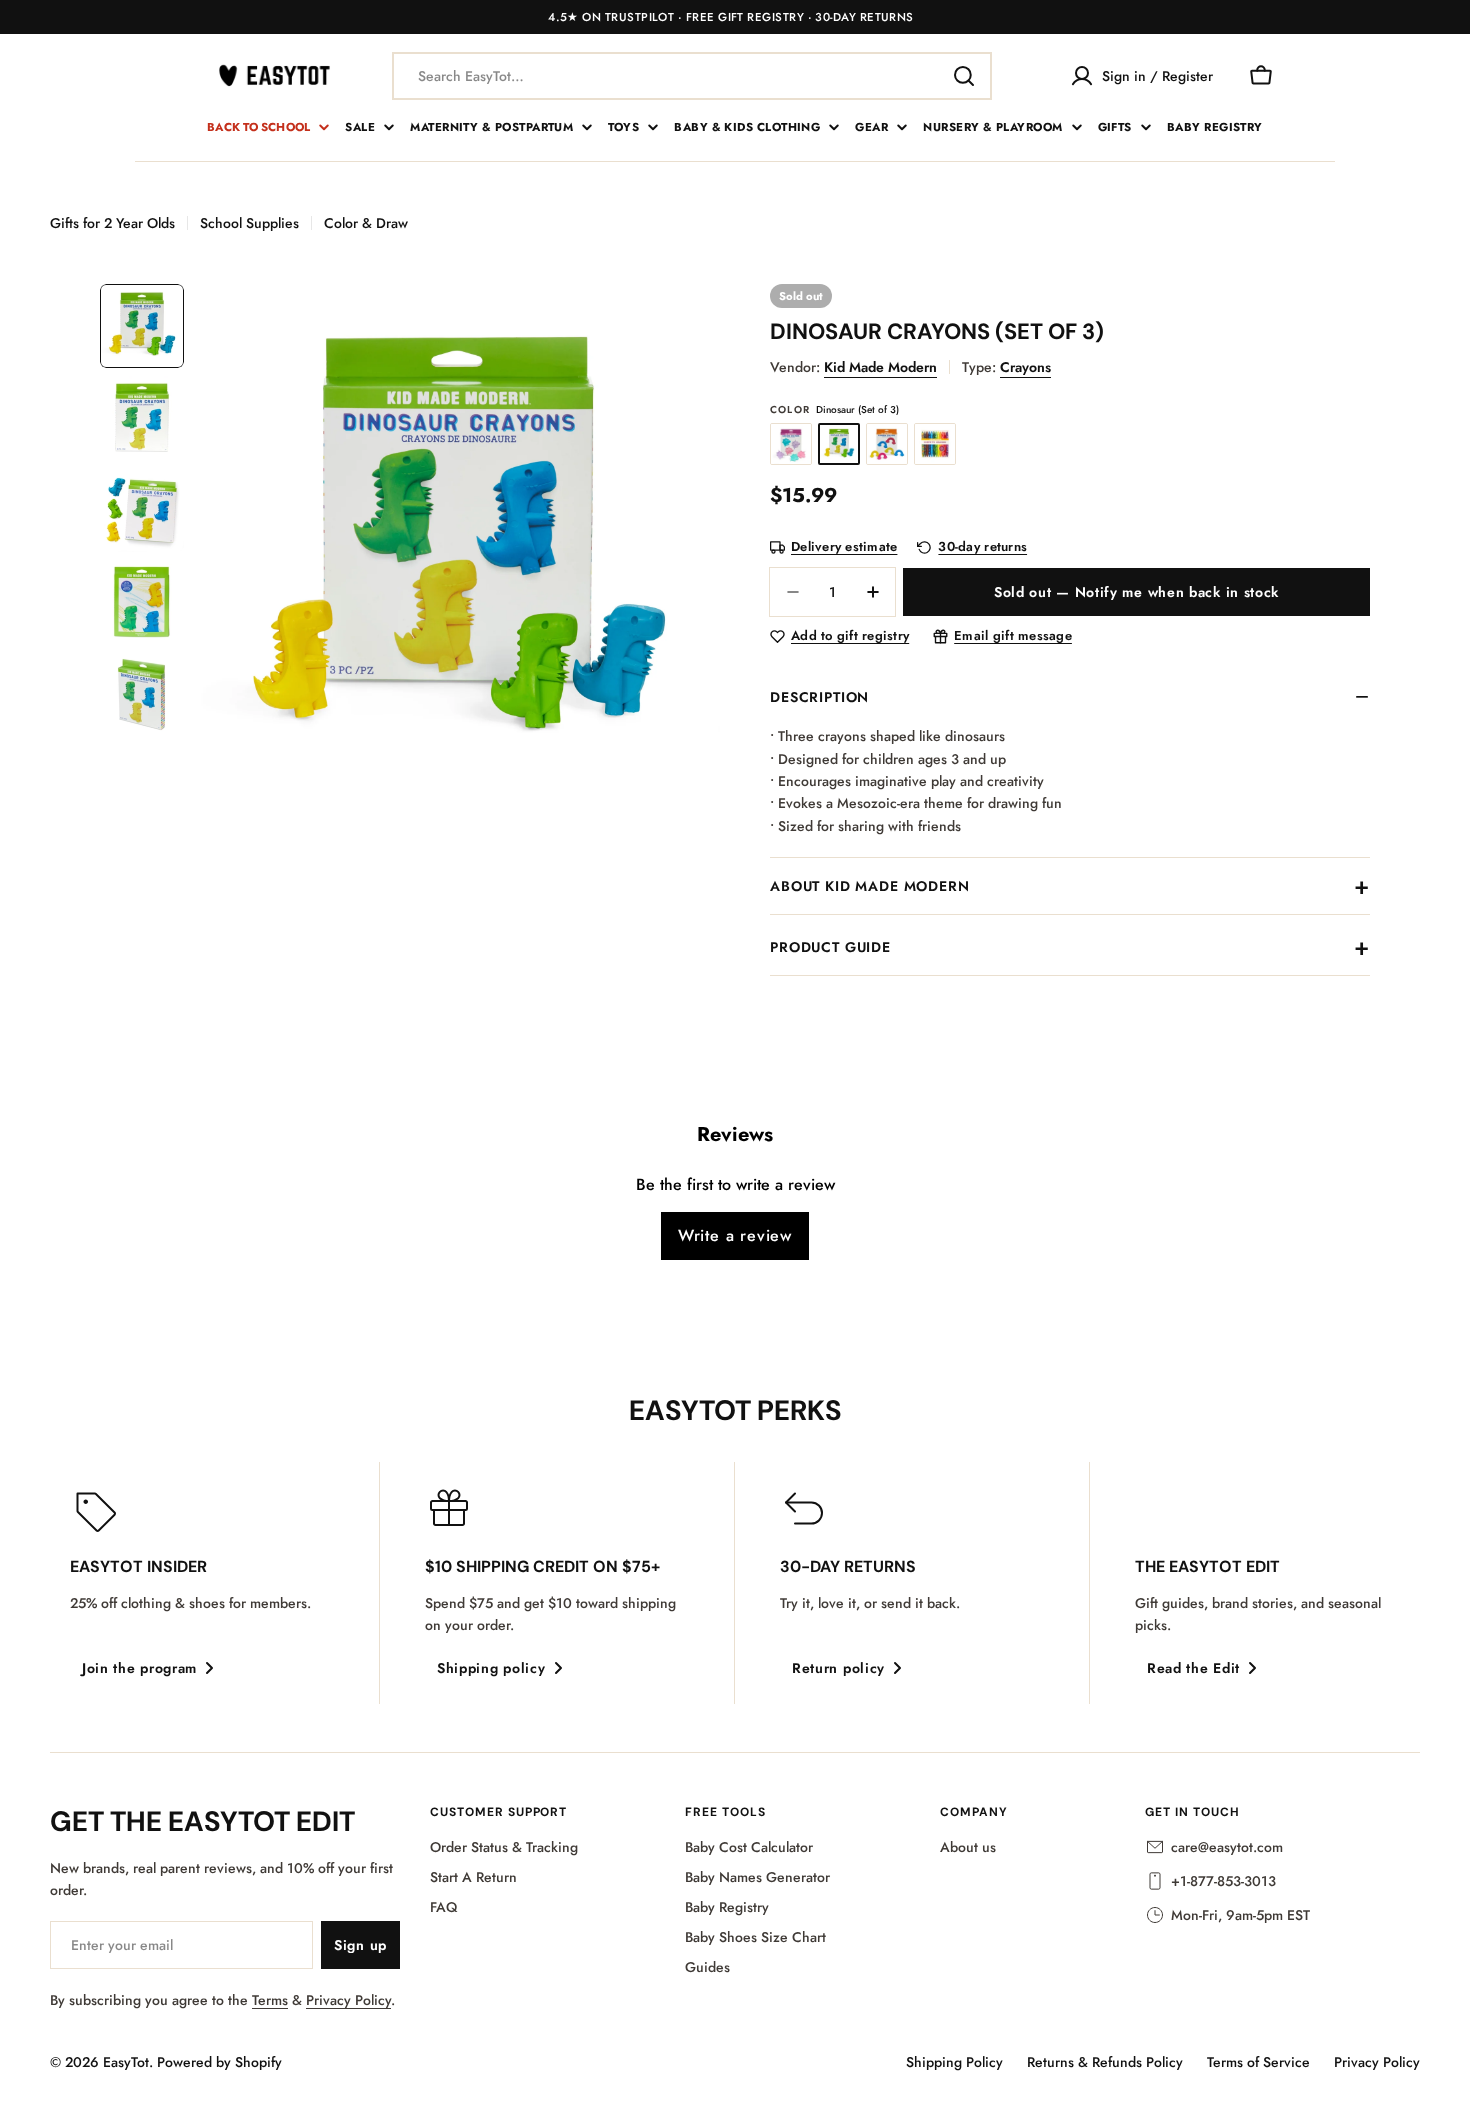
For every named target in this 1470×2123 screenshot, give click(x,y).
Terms (270, 2000)
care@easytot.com (1227, 1847)
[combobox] (692, 76)
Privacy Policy (348, 2000)
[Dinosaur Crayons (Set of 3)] (839, 444)
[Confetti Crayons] (935, 444)
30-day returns (982, 547)
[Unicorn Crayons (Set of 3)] (791, 444)
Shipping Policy (954, 2062)
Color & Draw (366, 223)
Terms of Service (1258, 2062)
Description (819, 697)
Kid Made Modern (880, 367)
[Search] (964, 76)
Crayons (1025, 367)
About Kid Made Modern (870, 886)
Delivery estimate (844, 547)
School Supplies (249, 223)
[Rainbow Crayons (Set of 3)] (887, 444)
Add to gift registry (850, 636)
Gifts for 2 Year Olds (112, 223)
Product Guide (830, 947)
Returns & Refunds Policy (1105, 2062)
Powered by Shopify (219, 2062)
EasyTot (126, 2062)
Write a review (735, 1235)
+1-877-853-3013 (1223, 1881)
